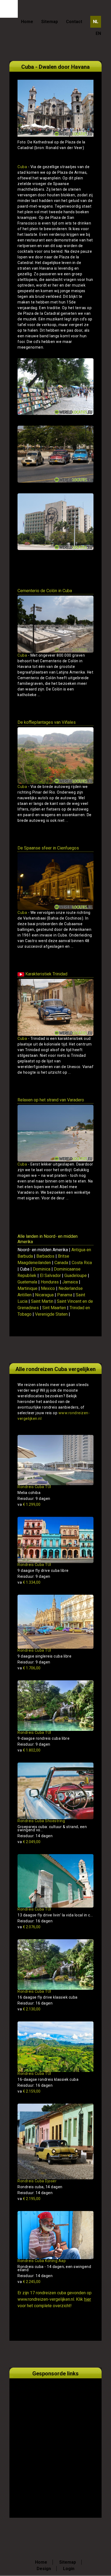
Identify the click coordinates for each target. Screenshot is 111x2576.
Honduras (50, 1282)
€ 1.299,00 (29, 1504)
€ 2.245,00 (29, 2282)
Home (27, 22)
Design (44, 2569)
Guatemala (27, 1282)
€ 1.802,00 (29, 1750)
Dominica (42, 1269)
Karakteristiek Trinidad (46, 974)
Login (69, 2569)
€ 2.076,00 (29, 1927)
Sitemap (50, 22)
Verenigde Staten (51, 1314)
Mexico (48, 1288)
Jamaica (70, 1282)
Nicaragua (44, 1295)
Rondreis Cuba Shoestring (41, 1821)
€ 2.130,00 (29, 2009)
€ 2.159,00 (29, 2091)
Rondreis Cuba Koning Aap (42, 2261)
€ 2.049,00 (29, 1842)
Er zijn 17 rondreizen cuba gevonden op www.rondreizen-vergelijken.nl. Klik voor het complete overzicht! (55, 2299)
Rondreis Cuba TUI (34, 1487)
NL (96, 22)
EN (98, 33)
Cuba (22, 167)
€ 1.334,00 (29, 1582)
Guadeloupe (76, 1276)
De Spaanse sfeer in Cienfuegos (48, 848)
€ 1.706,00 (29, 1668)
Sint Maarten (54, 1308)
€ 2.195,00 (29, 2199)
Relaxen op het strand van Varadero (51, 1100)
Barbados (45, 1256)
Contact (74, 22)
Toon (81, 705)
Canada (61, 1263)
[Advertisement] (55, 2442)
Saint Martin (42, 1301)
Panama (65, 1295)
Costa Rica (82, 1263)
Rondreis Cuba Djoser (37, 2181)
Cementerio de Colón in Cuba (45, 591)
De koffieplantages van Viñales (47, 722)
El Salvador (50, 1276)
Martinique (27, 1288)
